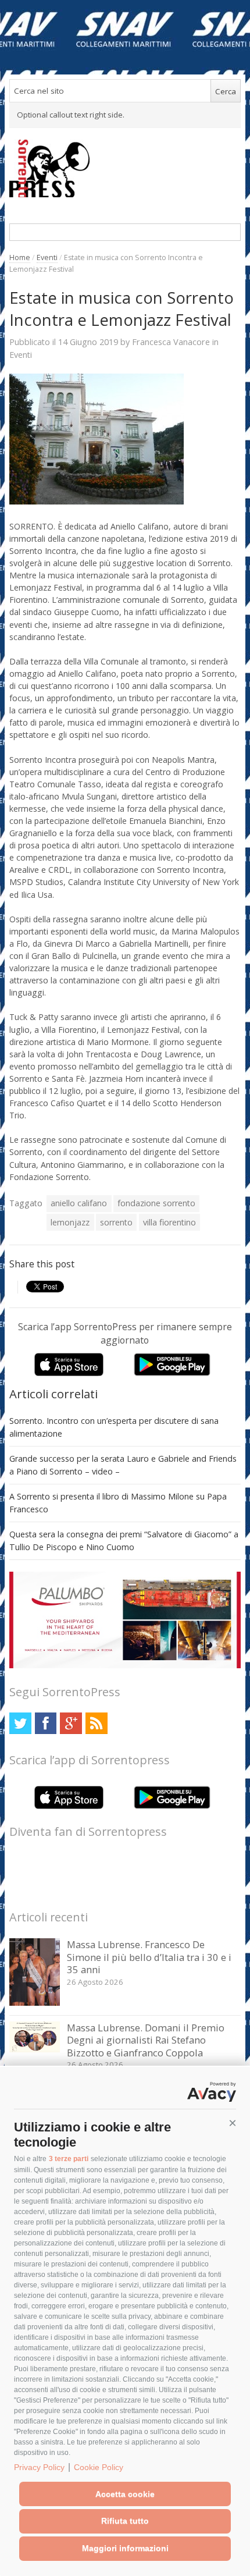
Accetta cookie (125, 2494)
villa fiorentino (169, 1222)
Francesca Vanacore (171, 342)
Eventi (47, 257)
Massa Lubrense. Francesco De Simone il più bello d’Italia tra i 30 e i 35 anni (149, 1957)
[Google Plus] (71, 1723)
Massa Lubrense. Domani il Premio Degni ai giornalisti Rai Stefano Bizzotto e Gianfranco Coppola (146, 2040)
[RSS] (96, 1723)
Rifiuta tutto (125, 2521)
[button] (233, 2123)
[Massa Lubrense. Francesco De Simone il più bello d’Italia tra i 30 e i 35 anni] (35, 2003)
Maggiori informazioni (125, 2548)
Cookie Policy (99, 2467)
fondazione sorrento (156, 1203)
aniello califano (79, 1203)
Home (20, 257)
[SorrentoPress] (125, 168)
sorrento (116, 1222)
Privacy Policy (39, 2467)
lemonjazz (70, 1222)
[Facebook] (46, 1723)
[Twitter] (20, 1723)
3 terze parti (69, 2159)
